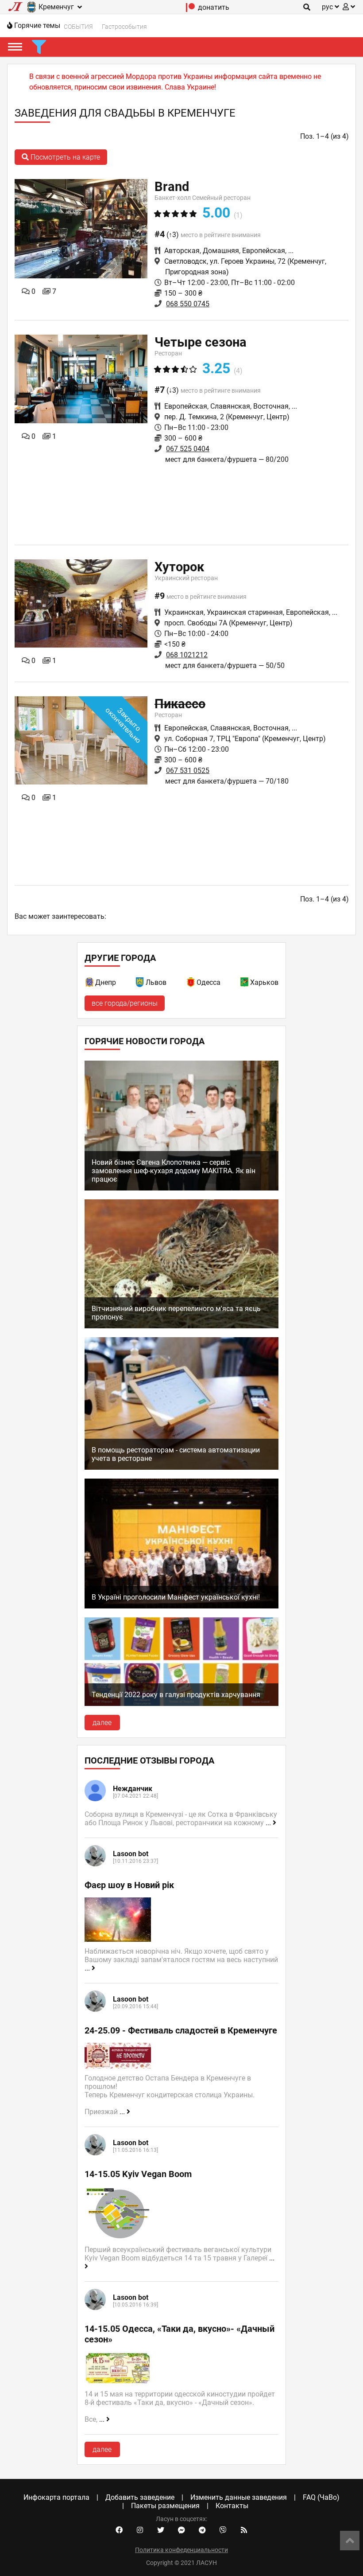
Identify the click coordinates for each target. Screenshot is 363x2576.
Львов (156, 982)
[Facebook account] (119, 2530)
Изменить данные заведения (239, 2497)
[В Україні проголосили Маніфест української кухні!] (182, 1606)
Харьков (264, 982)
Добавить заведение (140, 2497)
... (269, 1823)
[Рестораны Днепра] (90, 984)
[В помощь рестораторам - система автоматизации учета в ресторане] (182, 1467)
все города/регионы (125, 1003)
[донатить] (191, 10)
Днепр (106, 982)
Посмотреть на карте (64, 157)
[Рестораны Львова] (140, 984)
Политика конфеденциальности (181, 2550)
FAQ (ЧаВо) (321, 2497)
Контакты (232, 2506)
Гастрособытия (124, 27)
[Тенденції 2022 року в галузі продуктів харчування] (182, 1704)
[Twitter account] (161, 2530)
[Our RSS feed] (244, 2530)
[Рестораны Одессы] (191, 984)
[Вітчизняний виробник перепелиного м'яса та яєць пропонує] (182, 1326)
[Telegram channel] (202, 2530)
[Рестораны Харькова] (245, 984)
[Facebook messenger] (181, 2530)
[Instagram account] (140, 2530)
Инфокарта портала (56, 2497)
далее (102, 1723)
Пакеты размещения (165, 2506)
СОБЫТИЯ (78, 27)
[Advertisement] (181, 503)
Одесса (209, 982)
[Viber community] (223, 2530)
